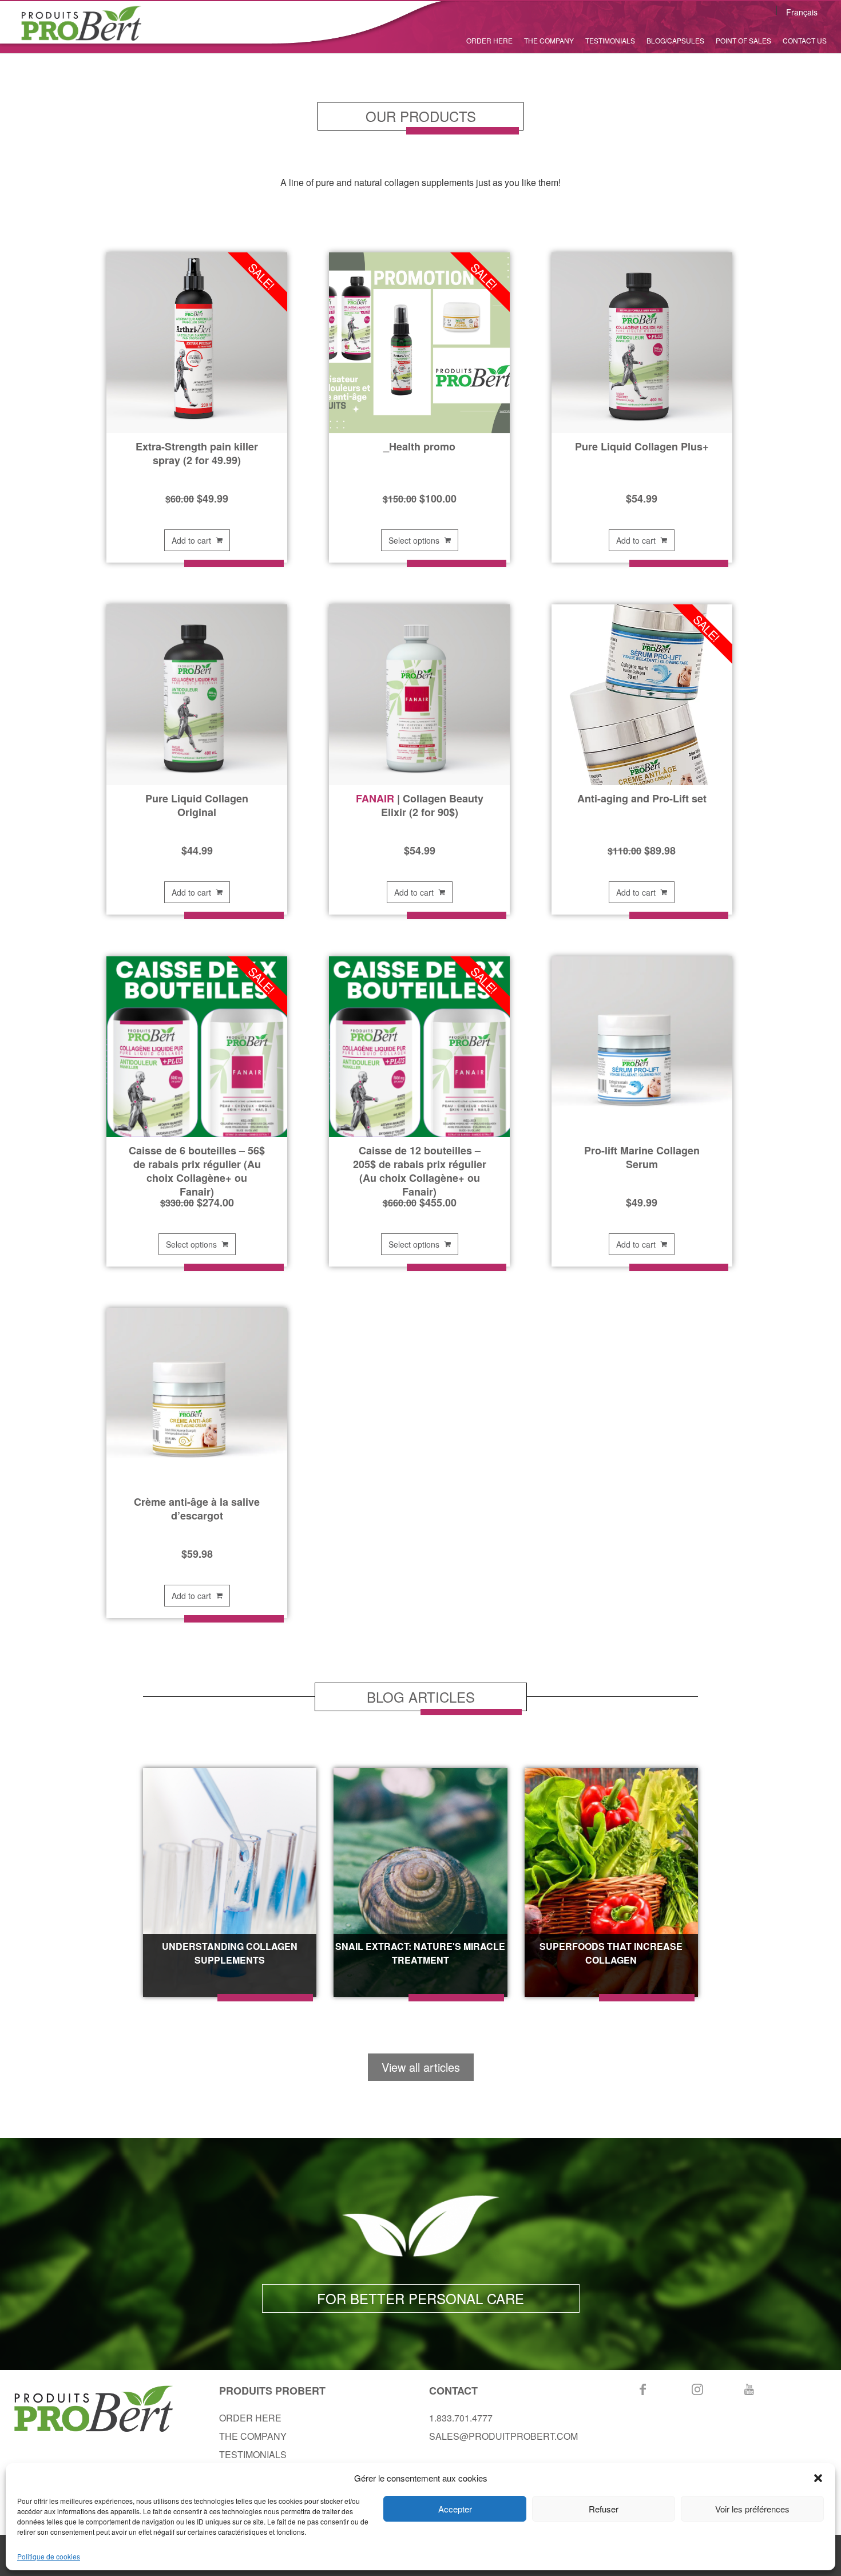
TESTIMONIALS (610, 40)
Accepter (455, 2509)
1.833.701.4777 (461, 2418)
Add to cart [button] (191, 540)
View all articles (421, 2067)
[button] (818, 2478)
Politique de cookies (49, 2556)
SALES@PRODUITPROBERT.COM (503, 2436)
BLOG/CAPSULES (675, 40)
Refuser (604, 2509)
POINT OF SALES (743, 40)
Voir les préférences (752, 2509)
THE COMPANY (549, 40)
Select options (414, 540)
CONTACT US (805, 40)
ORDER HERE (489, 40)
